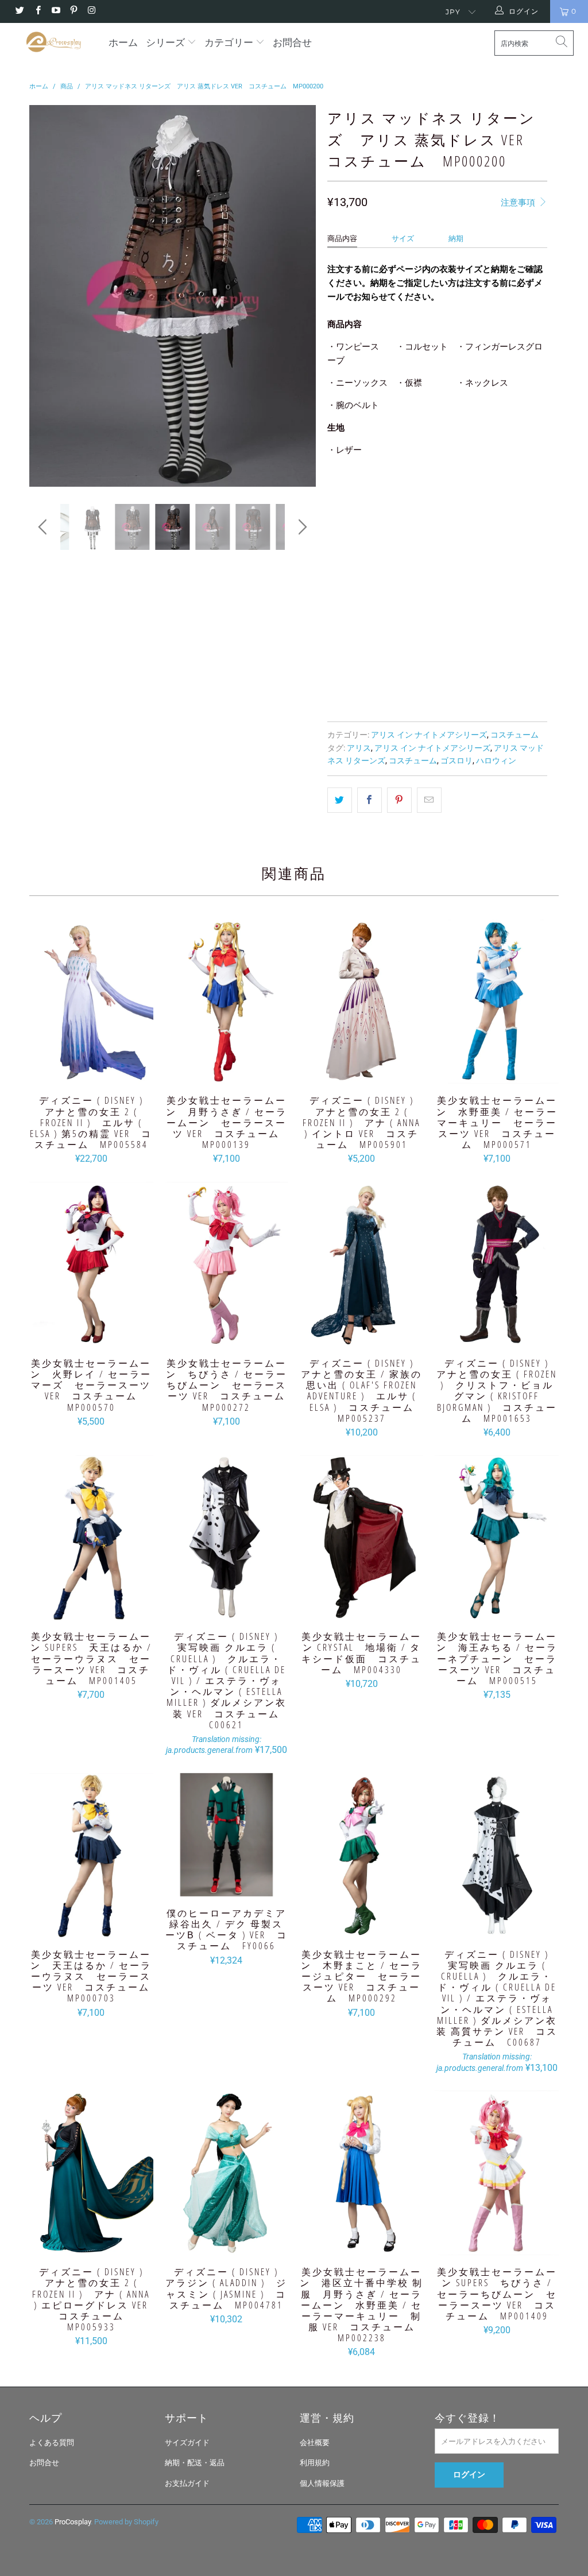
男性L (460, 552)
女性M (468, 494)
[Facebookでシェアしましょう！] (370, 800)
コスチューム (514, 735)
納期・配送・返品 (195, 2463)
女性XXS (348, 494)
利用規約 (315, 2463)
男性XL (498, 552)
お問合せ (292, 42)
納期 (456, 238)
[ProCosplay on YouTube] (55, 11)
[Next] (301, 296)
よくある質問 (52, 2443)
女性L (506, 494)
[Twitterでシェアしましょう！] (340, 800)
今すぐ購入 (494, 668)
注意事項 (519, 203)
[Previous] (45, 296)
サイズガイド (187, 2443)
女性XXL (388, 523)
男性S (385, 552)
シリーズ (167, 42)
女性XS (392, 494)
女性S (431, 494)
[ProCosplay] (53, 42)
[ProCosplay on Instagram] (91, 11)
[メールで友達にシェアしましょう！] (429, 800)
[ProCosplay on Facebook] (37, 11)
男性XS (346, 552)
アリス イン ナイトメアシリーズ (429, 735)
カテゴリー (229, 42)
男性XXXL (395, 581)
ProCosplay (73, 2522)
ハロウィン (496, 761)
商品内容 (342, 238)
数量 (335, 613)
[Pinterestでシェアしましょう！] (399, 800)
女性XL (345, 523)
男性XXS (484, 523)
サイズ (403, 238)
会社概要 (315, 2443)
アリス (359, 748)
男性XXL (348, 581)
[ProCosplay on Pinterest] (73, 11)
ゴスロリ (457, 761)
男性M (422, 552)
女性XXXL (436, 523)
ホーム (123, 42)
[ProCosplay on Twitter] (19, 11)
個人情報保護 (322, 2483)
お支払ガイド (187, 2483)
